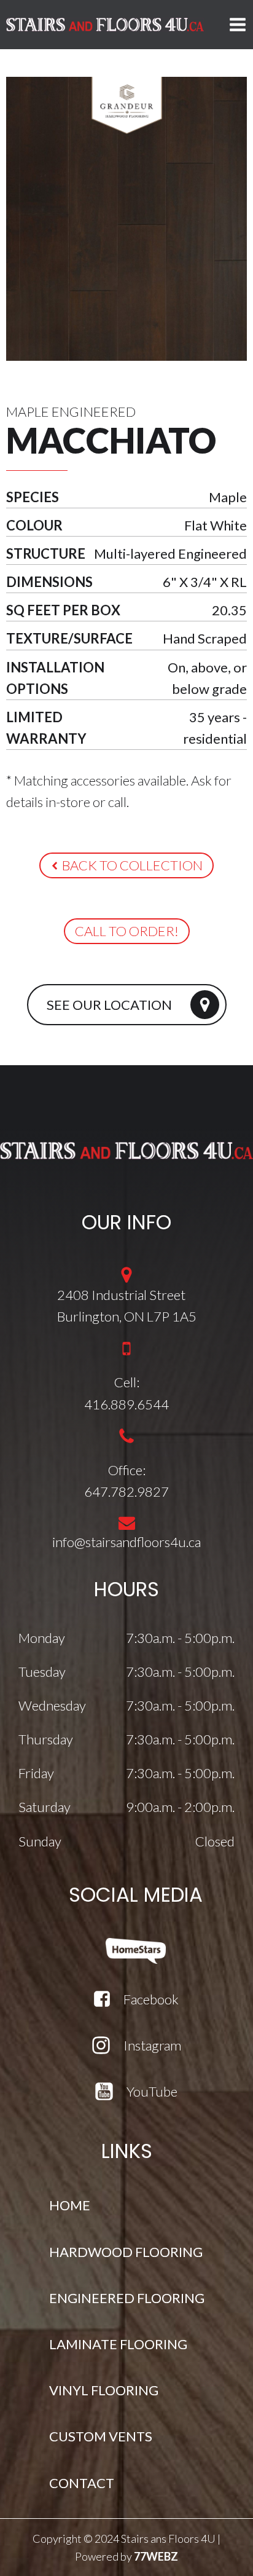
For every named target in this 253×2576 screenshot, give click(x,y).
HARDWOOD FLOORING (126, 2252)
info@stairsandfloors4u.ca (126, 1542)
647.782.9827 (126, 1491)
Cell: (127, 1382)
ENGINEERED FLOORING (127, 2298)
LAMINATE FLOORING (118, 2344)
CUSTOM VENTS (101, 2436)
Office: (127, 1470)
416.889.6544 (126, 1404)
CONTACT (82, 2483)
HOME (70, 2205)
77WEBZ (156, 2556)
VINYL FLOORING (104, 2390)
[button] (126, 865)
